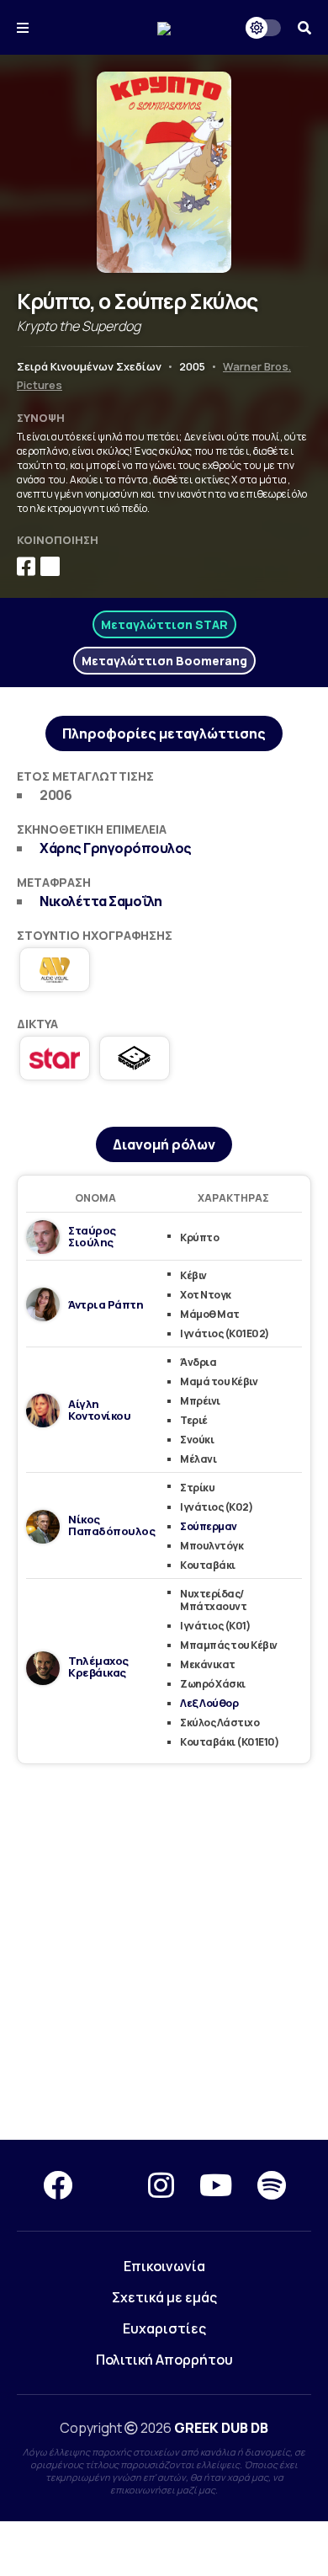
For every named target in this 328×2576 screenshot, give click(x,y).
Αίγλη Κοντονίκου (99, 1410)
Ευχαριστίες (164, 2328)
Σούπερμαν (209, 1526)
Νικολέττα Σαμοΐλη (101, 901)
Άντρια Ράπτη (106, 1304)
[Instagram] (161, 2185)
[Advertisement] (164, 1953)
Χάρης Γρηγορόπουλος (116, 848)
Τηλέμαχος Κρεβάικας (98, 1667)
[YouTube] (216, 2185)
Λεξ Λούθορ (209, 1703)
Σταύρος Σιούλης (92, 1236)
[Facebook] (58, 2185)
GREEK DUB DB (221, 2428)
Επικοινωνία (164, 2266)
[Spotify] (272, 2185)
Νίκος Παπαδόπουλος (111, 1525)
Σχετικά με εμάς (164, 2297)
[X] (110, 2185)
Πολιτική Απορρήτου (164, 2360)
